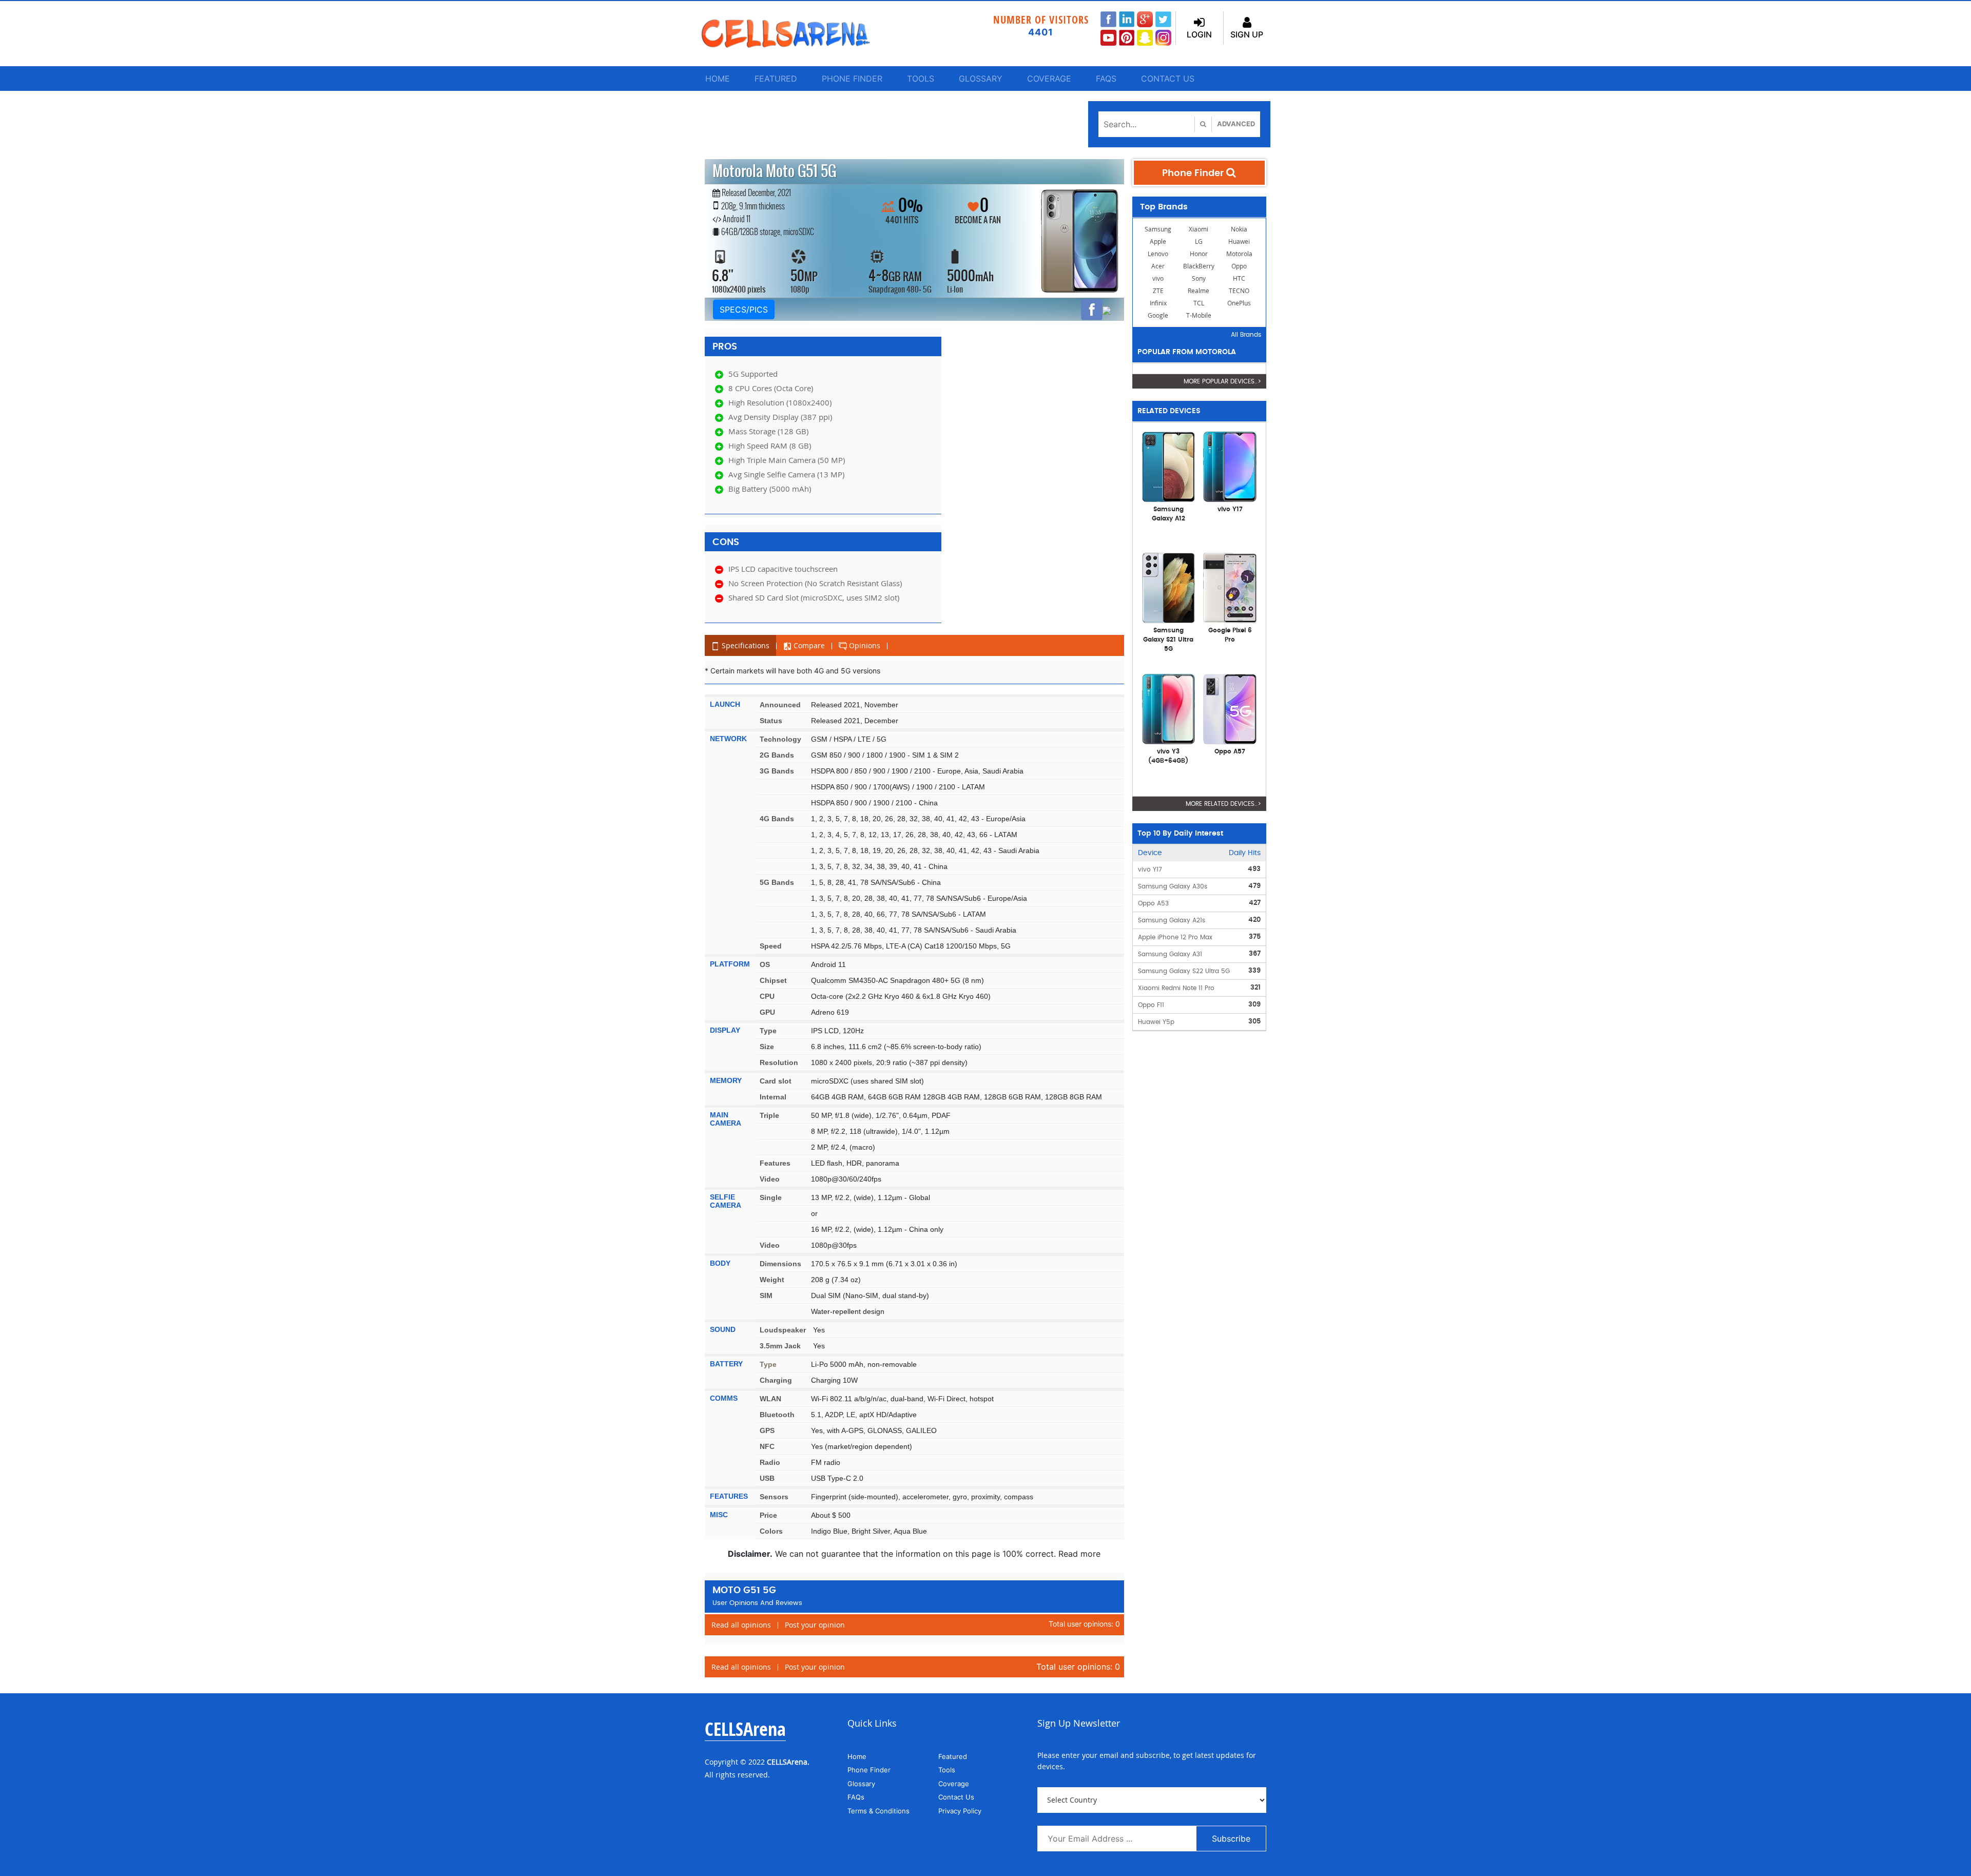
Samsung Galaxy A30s (1173, 886)
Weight (772, 1280)
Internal (773, 1097)
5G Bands (777, 882)
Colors (771, 1531)
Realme (1199, 291)
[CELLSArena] (796, 34)
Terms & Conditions (878, 1811)
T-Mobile (1199, 315)
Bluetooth (777, 1415)
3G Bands (777, 771)
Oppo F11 (1151, 1005)
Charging (776, 1380)
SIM (766, 1295)
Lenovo (1158, 254)
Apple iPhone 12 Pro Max (1175, 937)
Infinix (1158, 303)
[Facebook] (1092, 310)
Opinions (864, 645)
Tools (921, 79)
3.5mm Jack (780, 1346)
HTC (1239, 278)
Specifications (745, 645)
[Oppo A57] (1230, 708)
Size (767, 1047)
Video (770, 1179)
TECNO (1239, 291)
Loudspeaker (783, 1330)
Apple (1158, 241)
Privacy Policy (960, 1811)
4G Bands (777, 819)
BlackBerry (1199, 266)
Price (768, 1515)
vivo (1158, 278)
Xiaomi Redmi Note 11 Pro (1176, 988)
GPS (767, 1430)
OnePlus (1239, 303)
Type (768, 1031)
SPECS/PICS (744, 310)
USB (767, 1478)
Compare (808, 645)
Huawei (1239, 241)
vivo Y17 (1150, 869)
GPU (767, 1012)
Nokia (1239, 229)
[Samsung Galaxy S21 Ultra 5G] (1169, 587)
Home (718, 79)
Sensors (774, 1497)
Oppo (1239, 266)
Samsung (1158, 229)
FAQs (1106, 79)
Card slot (776, 1081)
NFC (767, 1446)
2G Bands (777, 755)
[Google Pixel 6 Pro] (1230, 587)
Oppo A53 (1153, 903)
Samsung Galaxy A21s (1172, 920)
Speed (771, 946)
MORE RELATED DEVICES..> (1223, 804)
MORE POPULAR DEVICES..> (1222, 381)
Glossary (981, 79)
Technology (780, 739)
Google (1158, 315)
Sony (1199, 278)
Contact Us (1168, 79)
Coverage (1049, 79)
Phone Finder (852, 79)
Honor (1199, 254)
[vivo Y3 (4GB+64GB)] (1169, 708)
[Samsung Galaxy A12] (1169, 466)
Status (771, 721)
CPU (767, 996)
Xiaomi (1199, 229)
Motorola (1239, 254)
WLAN (770, 1399)
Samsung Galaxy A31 (1170, 954)
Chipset (773, 980)
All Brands (1246, 335)
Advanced (1236, 124)
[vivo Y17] (1230, 466)
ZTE (1158, 291)
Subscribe (1231, 1839)
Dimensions (780, 1264)
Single (771, 1197)
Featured (776, 79)
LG (1199, 241)
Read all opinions (741, 1625)
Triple (769, 1115)
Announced (780, 705)
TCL (1199, 303)
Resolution (779, 1062)
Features (775, 1163)
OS (765, 964)
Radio (770, 1462)
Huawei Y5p (1156, 1022)
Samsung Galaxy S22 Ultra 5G (1184, 971)
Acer (1158, 266)
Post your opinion (815, 1625)
